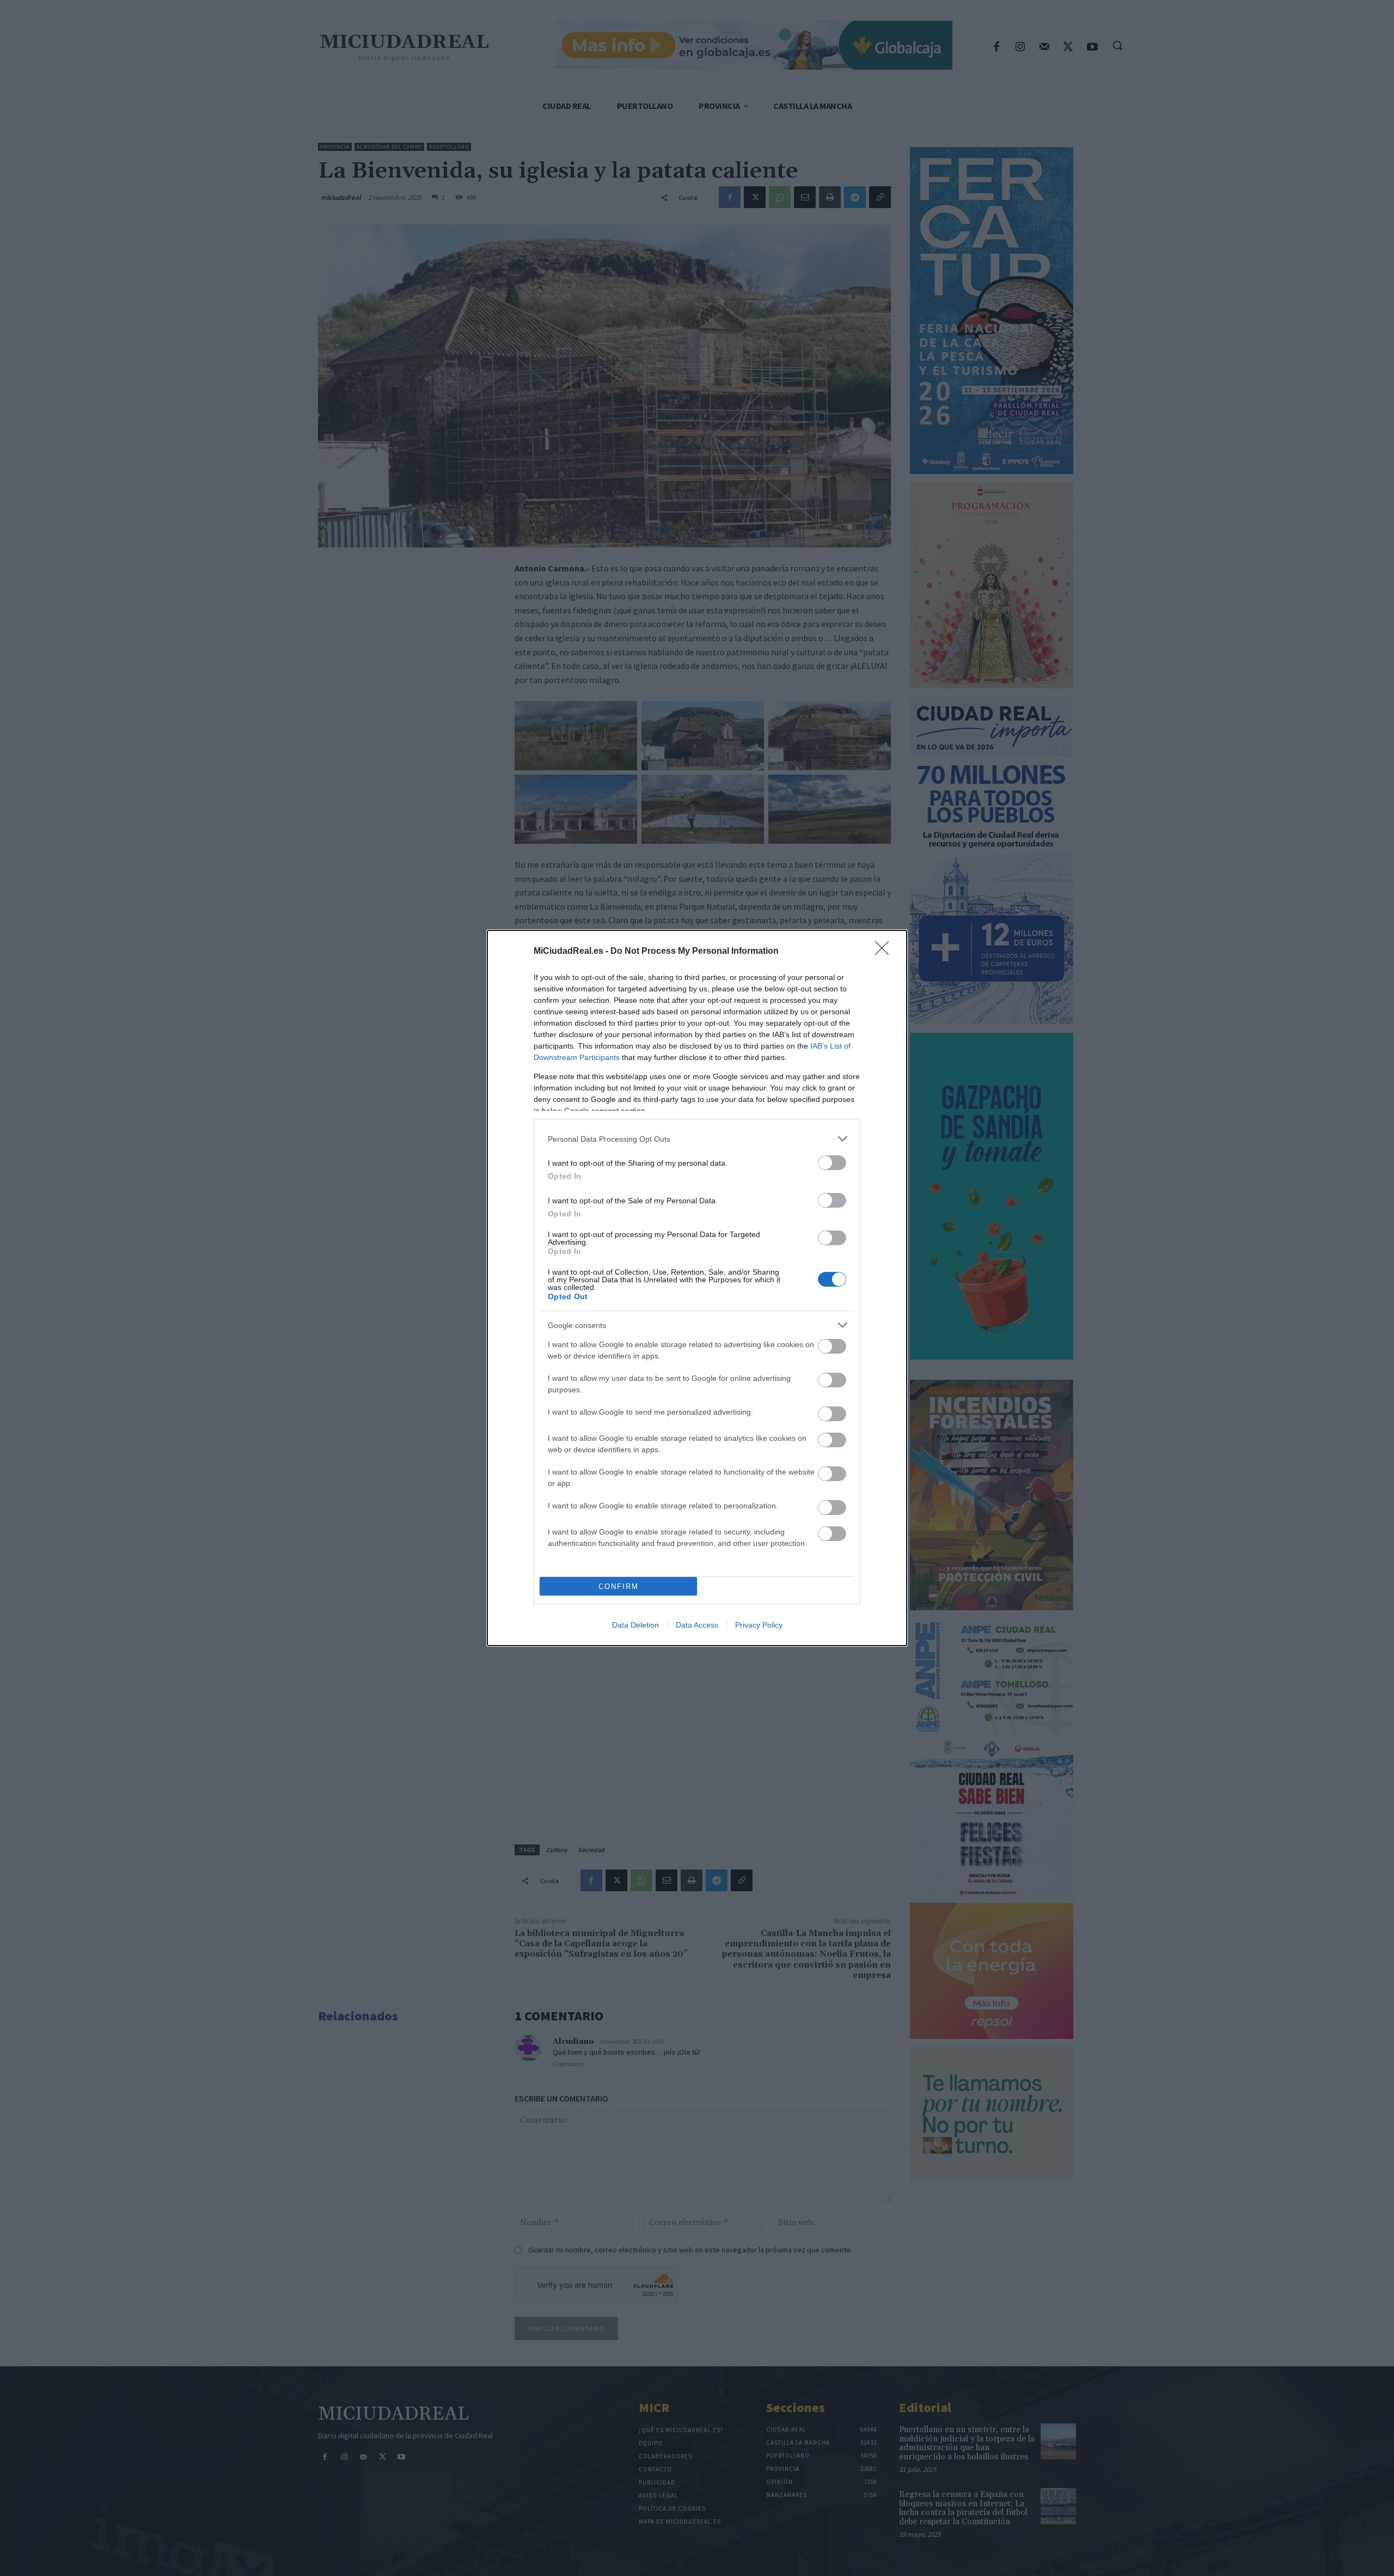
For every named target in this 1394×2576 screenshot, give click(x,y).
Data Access (697, 1625)
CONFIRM (619, 1587)
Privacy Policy (759, 1625)
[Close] (885, 952)
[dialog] (697, 1288)
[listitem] (697, 1139)
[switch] (832, 1163)
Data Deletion (635, 1625)
